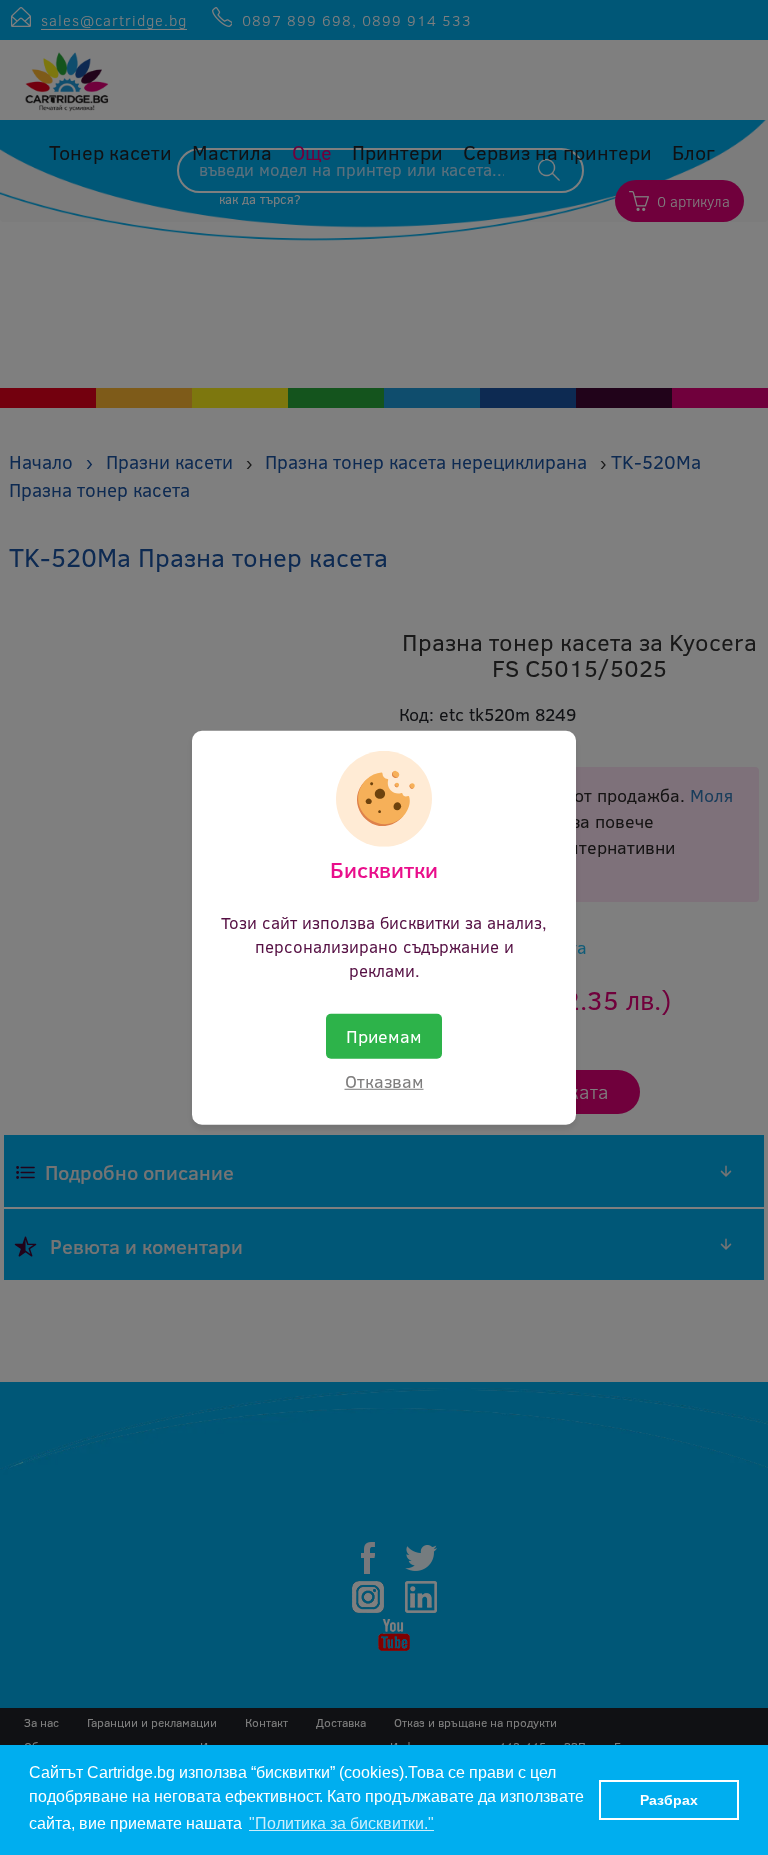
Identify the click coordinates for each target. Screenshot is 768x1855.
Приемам (384, 1035)
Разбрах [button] (669, 1800)
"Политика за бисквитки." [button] (341, 1823)
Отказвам (384, 1081)
